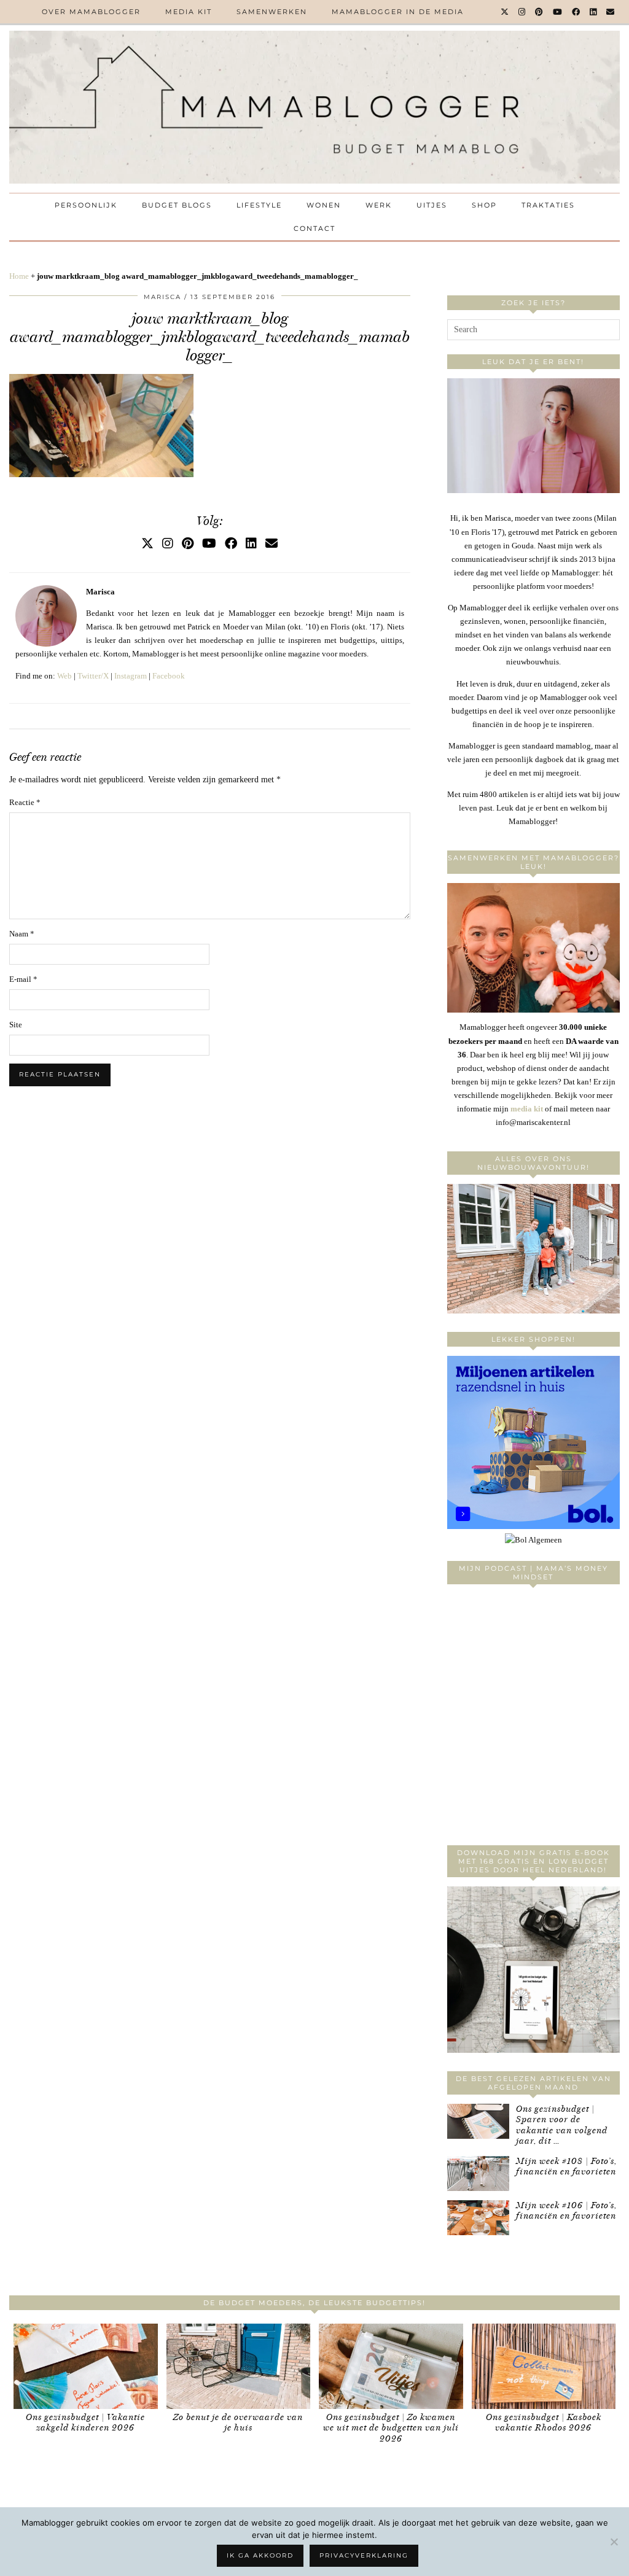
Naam (22, 934)
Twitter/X (93, 676)
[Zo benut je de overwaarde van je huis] (239, 2366)
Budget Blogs (177, 205)
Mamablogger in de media (398, 12)
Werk (379, 205)
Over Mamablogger (91, 12)
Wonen (324, 205)
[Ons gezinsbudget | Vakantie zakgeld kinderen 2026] (86, 2366)
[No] (614, 2542)
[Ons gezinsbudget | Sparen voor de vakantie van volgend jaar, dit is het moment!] (478, 2121)
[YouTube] (558, 12)
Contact (314, 228)
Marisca (162, 297)
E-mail (23, 979)
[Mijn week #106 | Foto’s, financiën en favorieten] (478, 2218)
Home (19, 276)
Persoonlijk (86, 205)
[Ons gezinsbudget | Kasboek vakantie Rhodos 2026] (544, 2366)
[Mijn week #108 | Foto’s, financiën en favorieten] (478, 2173)
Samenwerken (272, 12)
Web (64, 676)
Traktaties (548, 205)
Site (16, 1025)
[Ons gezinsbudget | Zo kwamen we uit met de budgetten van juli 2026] (391, 2366)
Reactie (25, 802)
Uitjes (432, 205)
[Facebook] (576, 12)
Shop (484, 205)
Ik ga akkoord (260, 2555)
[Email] (611, 12)
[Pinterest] (540, 12)
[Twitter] (505, 12)
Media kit (189, 12)
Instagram (131, 676)
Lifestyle (259, 205)
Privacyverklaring (364, 2555)
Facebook (169, 676)
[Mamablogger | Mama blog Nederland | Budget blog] (314, 107)
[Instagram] (522, 12)
